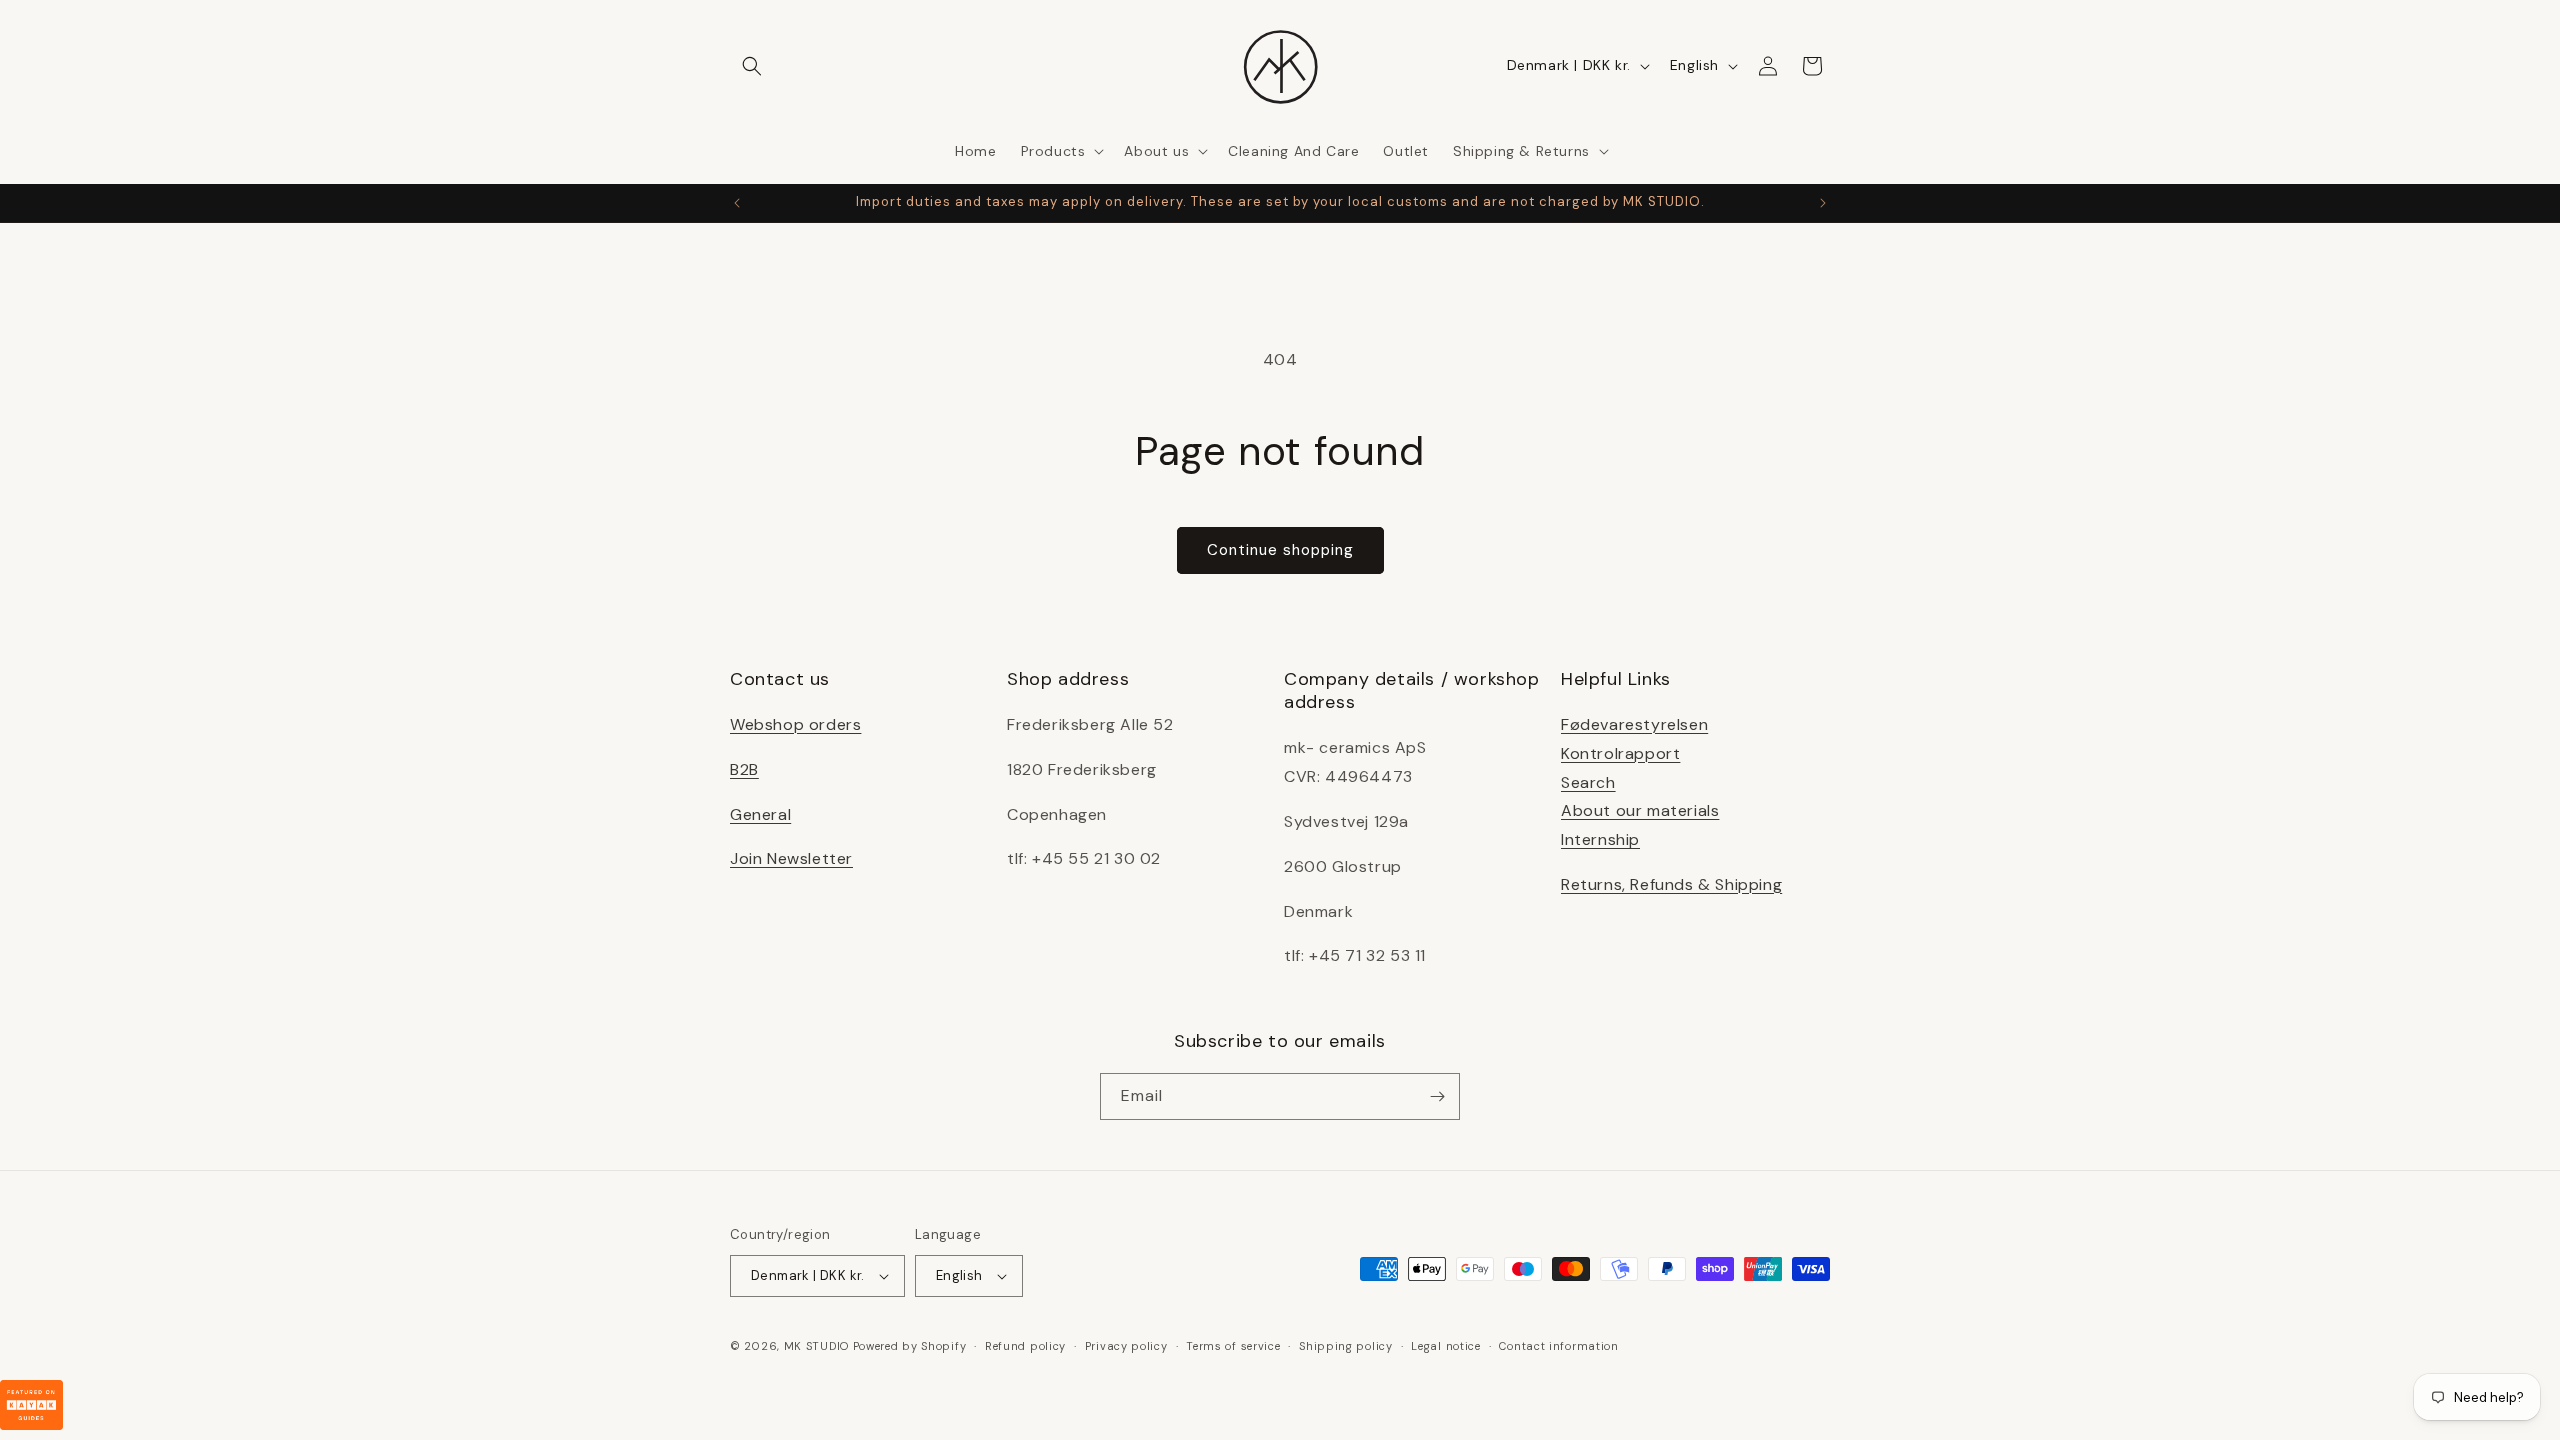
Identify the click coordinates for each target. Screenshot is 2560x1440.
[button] (752, 66)
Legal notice (1445, 1346)
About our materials (1640, 810)
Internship (1600, 839)
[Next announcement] (1823, 203)
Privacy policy (1126, 1346)
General (760, 814)
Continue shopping (1280, 550)
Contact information (1558, 1346)
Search (1588, 782)
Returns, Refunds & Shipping (1671, 884)
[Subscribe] (1437, 1096)
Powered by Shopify (910, 1346)
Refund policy (1025, 1346)
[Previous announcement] (737, 203)
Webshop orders (795, 724)
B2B (744, 769)
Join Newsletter (791, 858)
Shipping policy (1346, 1346)
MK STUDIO (818, 1346)
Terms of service (1233, 1346)
